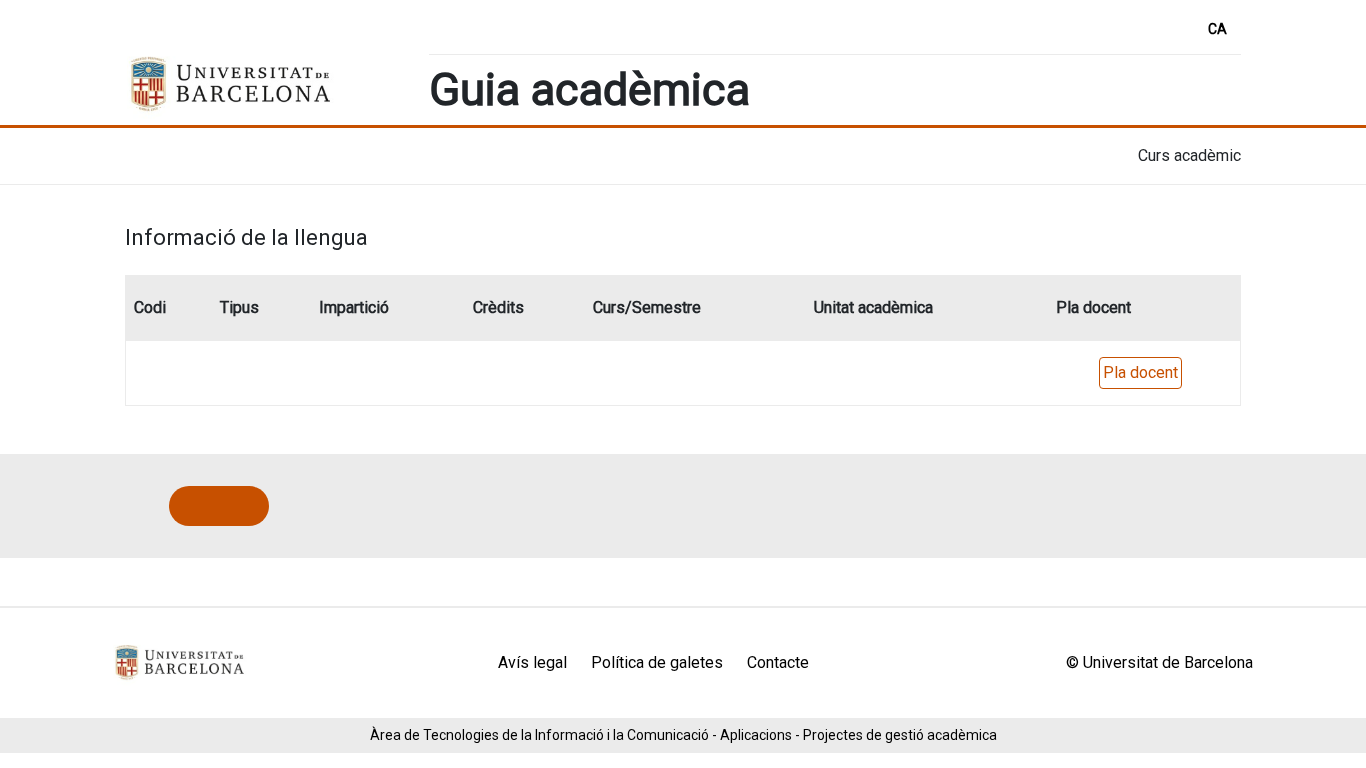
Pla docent (1140, 372)
